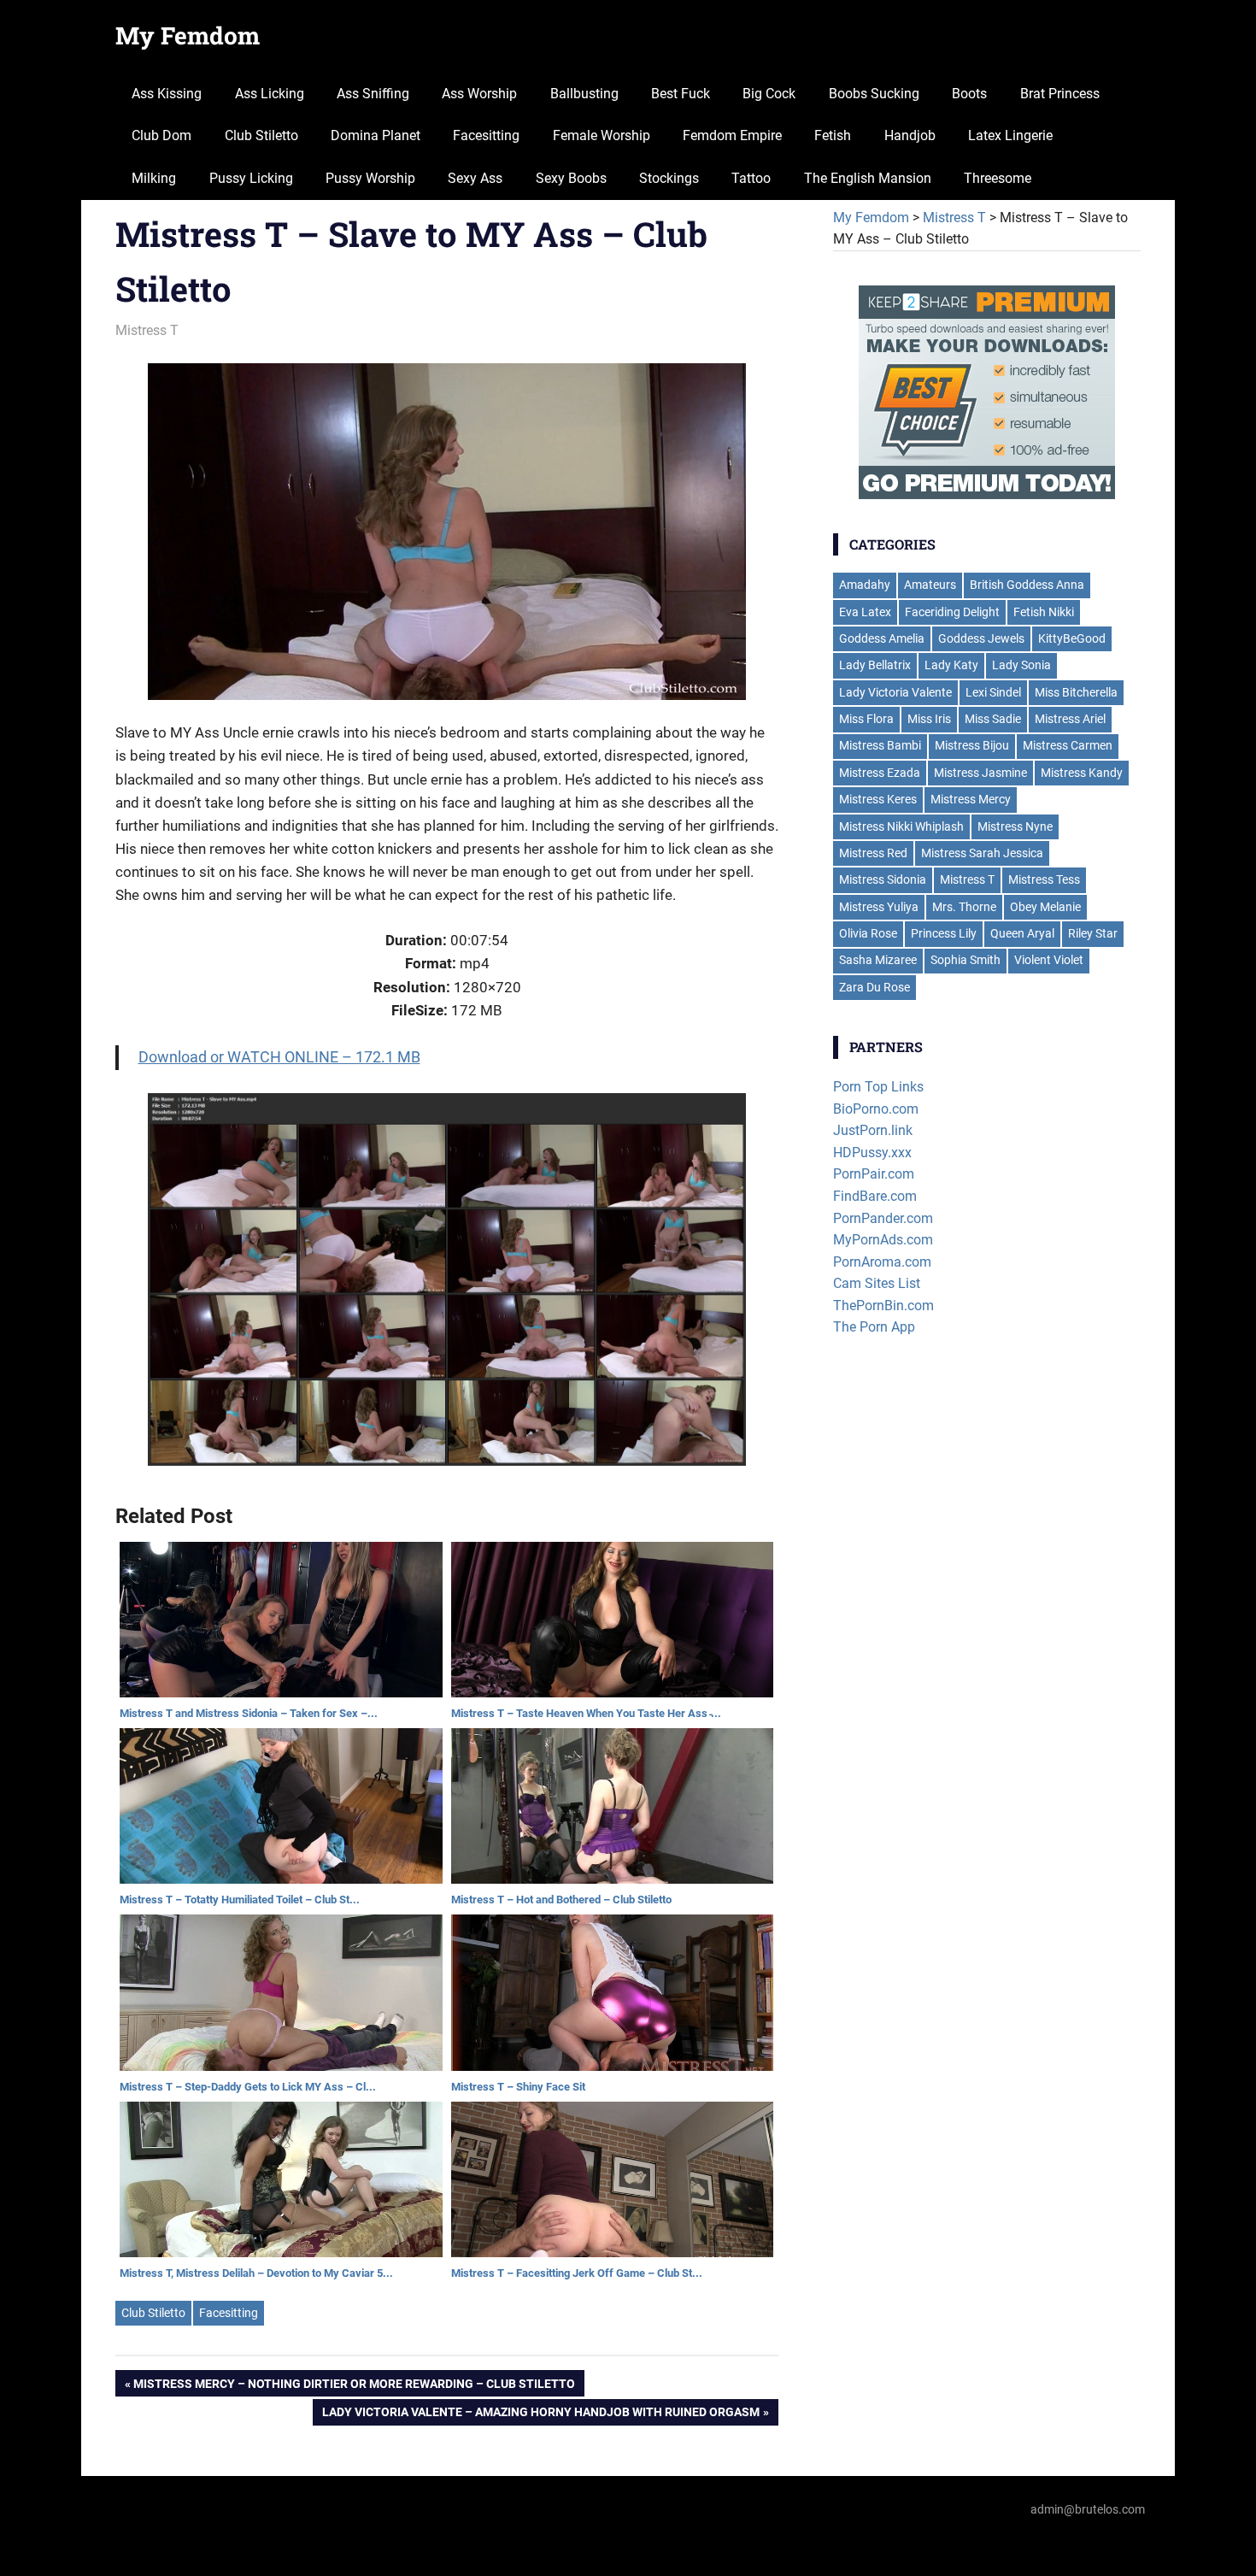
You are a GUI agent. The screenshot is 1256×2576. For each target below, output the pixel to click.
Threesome (998, 178)
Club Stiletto (261, 135)
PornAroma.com (882, 1262)
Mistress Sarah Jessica (982, 853)
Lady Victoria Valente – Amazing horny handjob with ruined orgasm (541, 2415)
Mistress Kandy (1082, 773)
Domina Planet (376, 135)
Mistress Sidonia (883, 879)
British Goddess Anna (1027, 585)
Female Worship (602, 135)
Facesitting (486, 135)
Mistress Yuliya (879, 907)
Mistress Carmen (1068, 745)
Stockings (669, 178)
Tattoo (751, 178)
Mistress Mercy (971, 799)
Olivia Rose (868, 933)
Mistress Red (873, 853)
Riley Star (1093, 933)
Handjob (910, 135)
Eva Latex (865, 612)
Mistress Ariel (1070, 719)
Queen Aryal (1022, 933)
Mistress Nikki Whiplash (901, 826)
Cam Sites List (877, 1283)
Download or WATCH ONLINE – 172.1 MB (279, 1057)
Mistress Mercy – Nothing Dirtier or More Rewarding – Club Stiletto (354, 2387)
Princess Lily (944, 933)
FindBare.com (875, 1196)
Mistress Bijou (972, 745)
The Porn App (874, 1327)
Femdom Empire (732, 135)
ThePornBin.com (883, 1306)
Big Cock (769, 94)
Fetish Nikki (1044, 612)
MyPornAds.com (883, 1240)
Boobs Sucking (874, 94)
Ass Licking (270, 94)
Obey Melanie (1045, 907)
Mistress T (147, 330)
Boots (969, 94)
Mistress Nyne (1015, 826)
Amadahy (865, 585)
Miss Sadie (993, 719)
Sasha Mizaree (878, 960)
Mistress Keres (878, 799)
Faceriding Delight (952, 612)
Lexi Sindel (993, 692)
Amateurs (930, 585)
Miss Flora (866, 719)
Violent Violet (1049, 960)
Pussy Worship (370, 178)
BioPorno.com (876, 1109)
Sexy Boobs (571, 178)
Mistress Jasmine (980, 773)
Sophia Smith (965, 960)
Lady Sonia (1021, 665)
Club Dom (161, 135)
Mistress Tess (1044, 879)
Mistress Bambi (880, 745)
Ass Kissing (167, 94)
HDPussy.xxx (872, 1153)
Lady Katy (951, 665)
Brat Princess (1060, 94)
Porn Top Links (878, 1087)
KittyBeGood (1072, 638)
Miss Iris (929, 719)
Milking (154, 178)
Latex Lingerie (1010, 135)
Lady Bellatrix (875, 665)
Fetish (833, 135)
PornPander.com (883, 1218)
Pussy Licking (251, 178)
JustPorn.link (873, 1130)
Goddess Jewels (981, 638)
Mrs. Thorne (964, 907)
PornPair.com (874, 1174)
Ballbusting (584, 94)
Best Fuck (681, 94)
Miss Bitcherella (1076, 692)
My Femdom (188, 35)
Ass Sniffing (373, 94)
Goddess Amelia (882, 638)
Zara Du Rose (875, 987)
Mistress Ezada (880, 773)
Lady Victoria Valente (895, 692)
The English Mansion (868, 178)
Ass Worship (479, 94)
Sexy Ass (475, 178)
